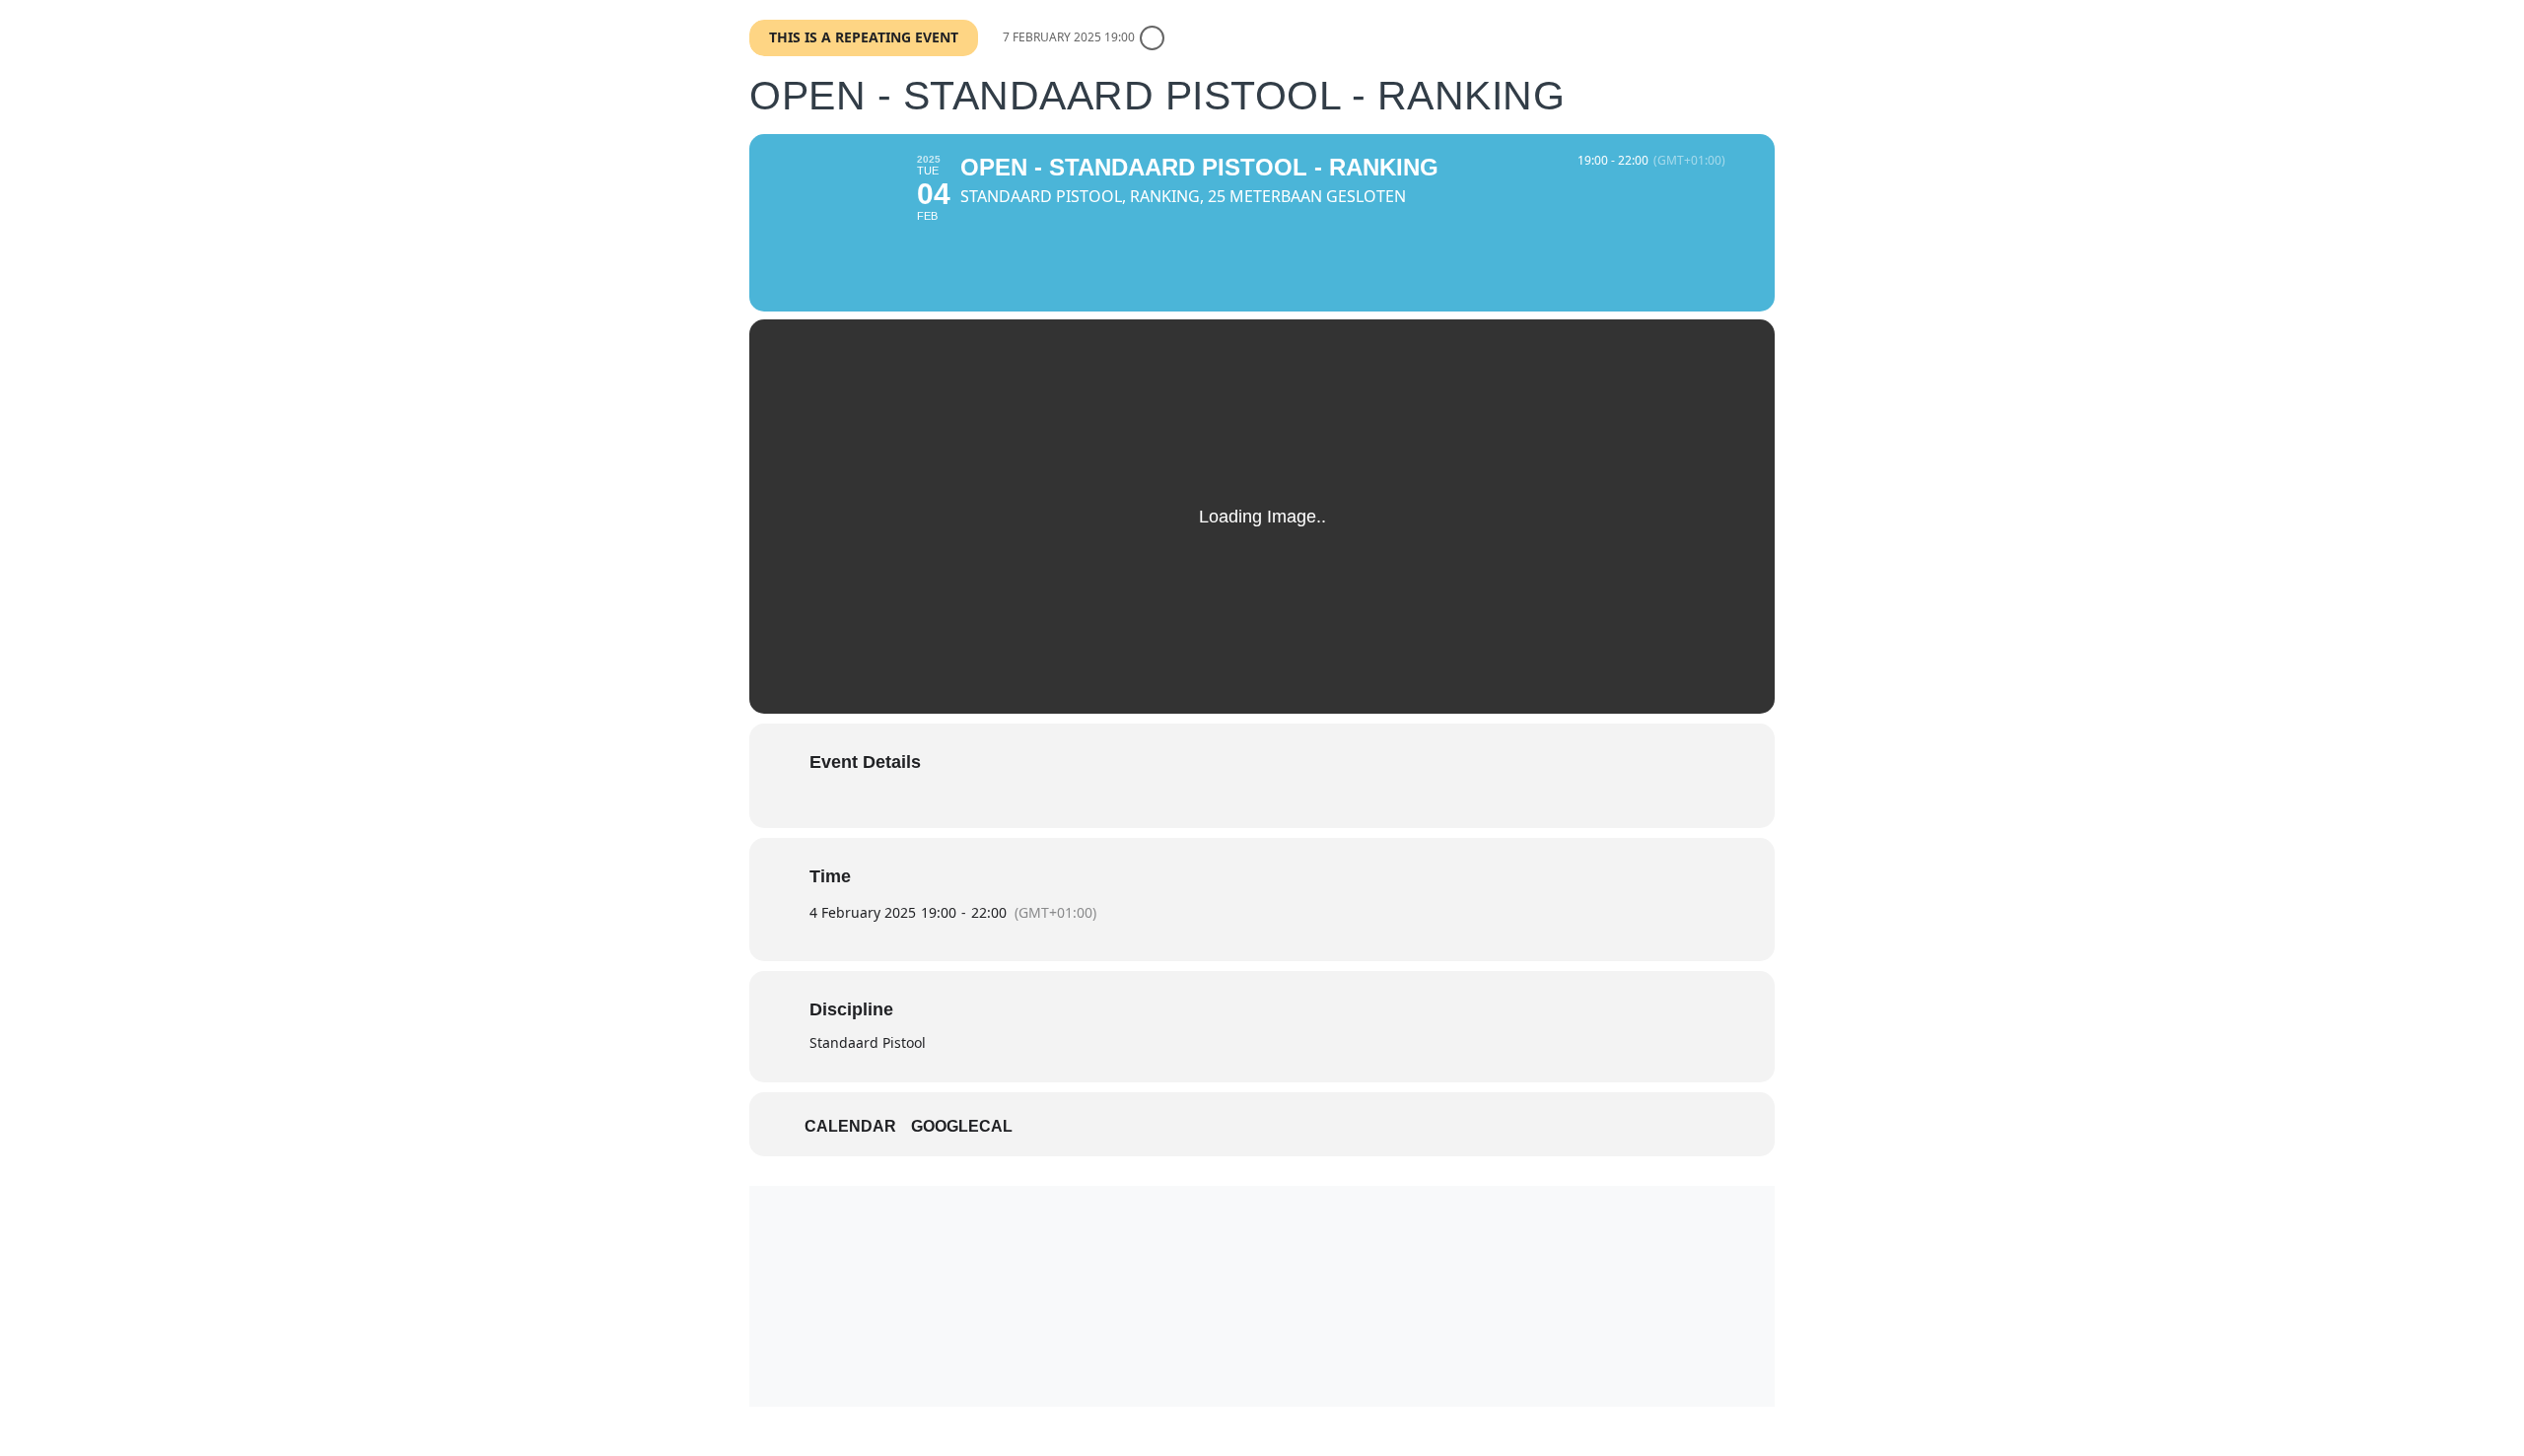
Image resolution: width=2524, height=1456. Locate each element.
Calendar (850, 1126)
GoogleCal (962, 1126)
